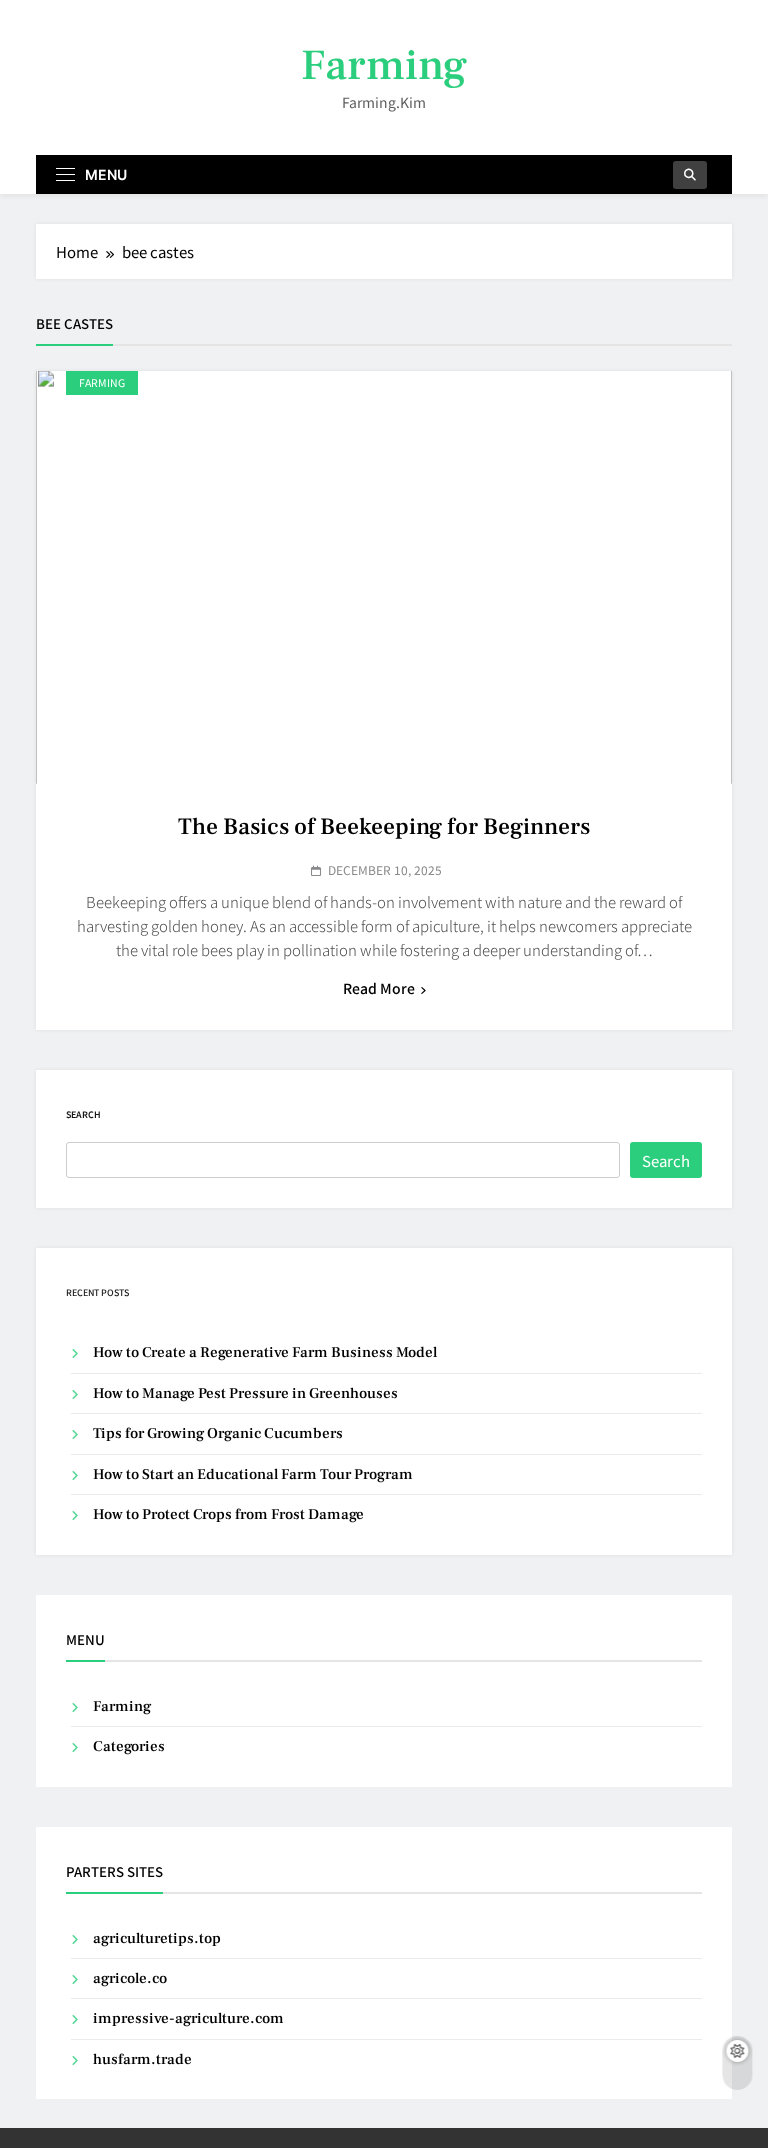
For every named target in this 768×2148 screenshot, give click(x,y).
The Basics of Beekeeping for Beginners (384, 827)
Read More (379, 988)
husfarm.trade (142, 2059)
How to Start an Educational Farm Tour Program (253, 1474)
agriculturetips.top (157, 1938)
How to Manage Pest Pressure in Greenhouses (245, 1393)
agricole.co (130, 1978)
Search (83, 1114)
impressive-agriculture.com (188, 2018)
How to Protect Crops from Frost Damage (228, 1514)
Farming (384, 65)
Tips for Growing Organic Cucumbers (218, 1433)
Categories (129, 1746)
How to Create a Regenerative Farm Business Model (265, 1352)
